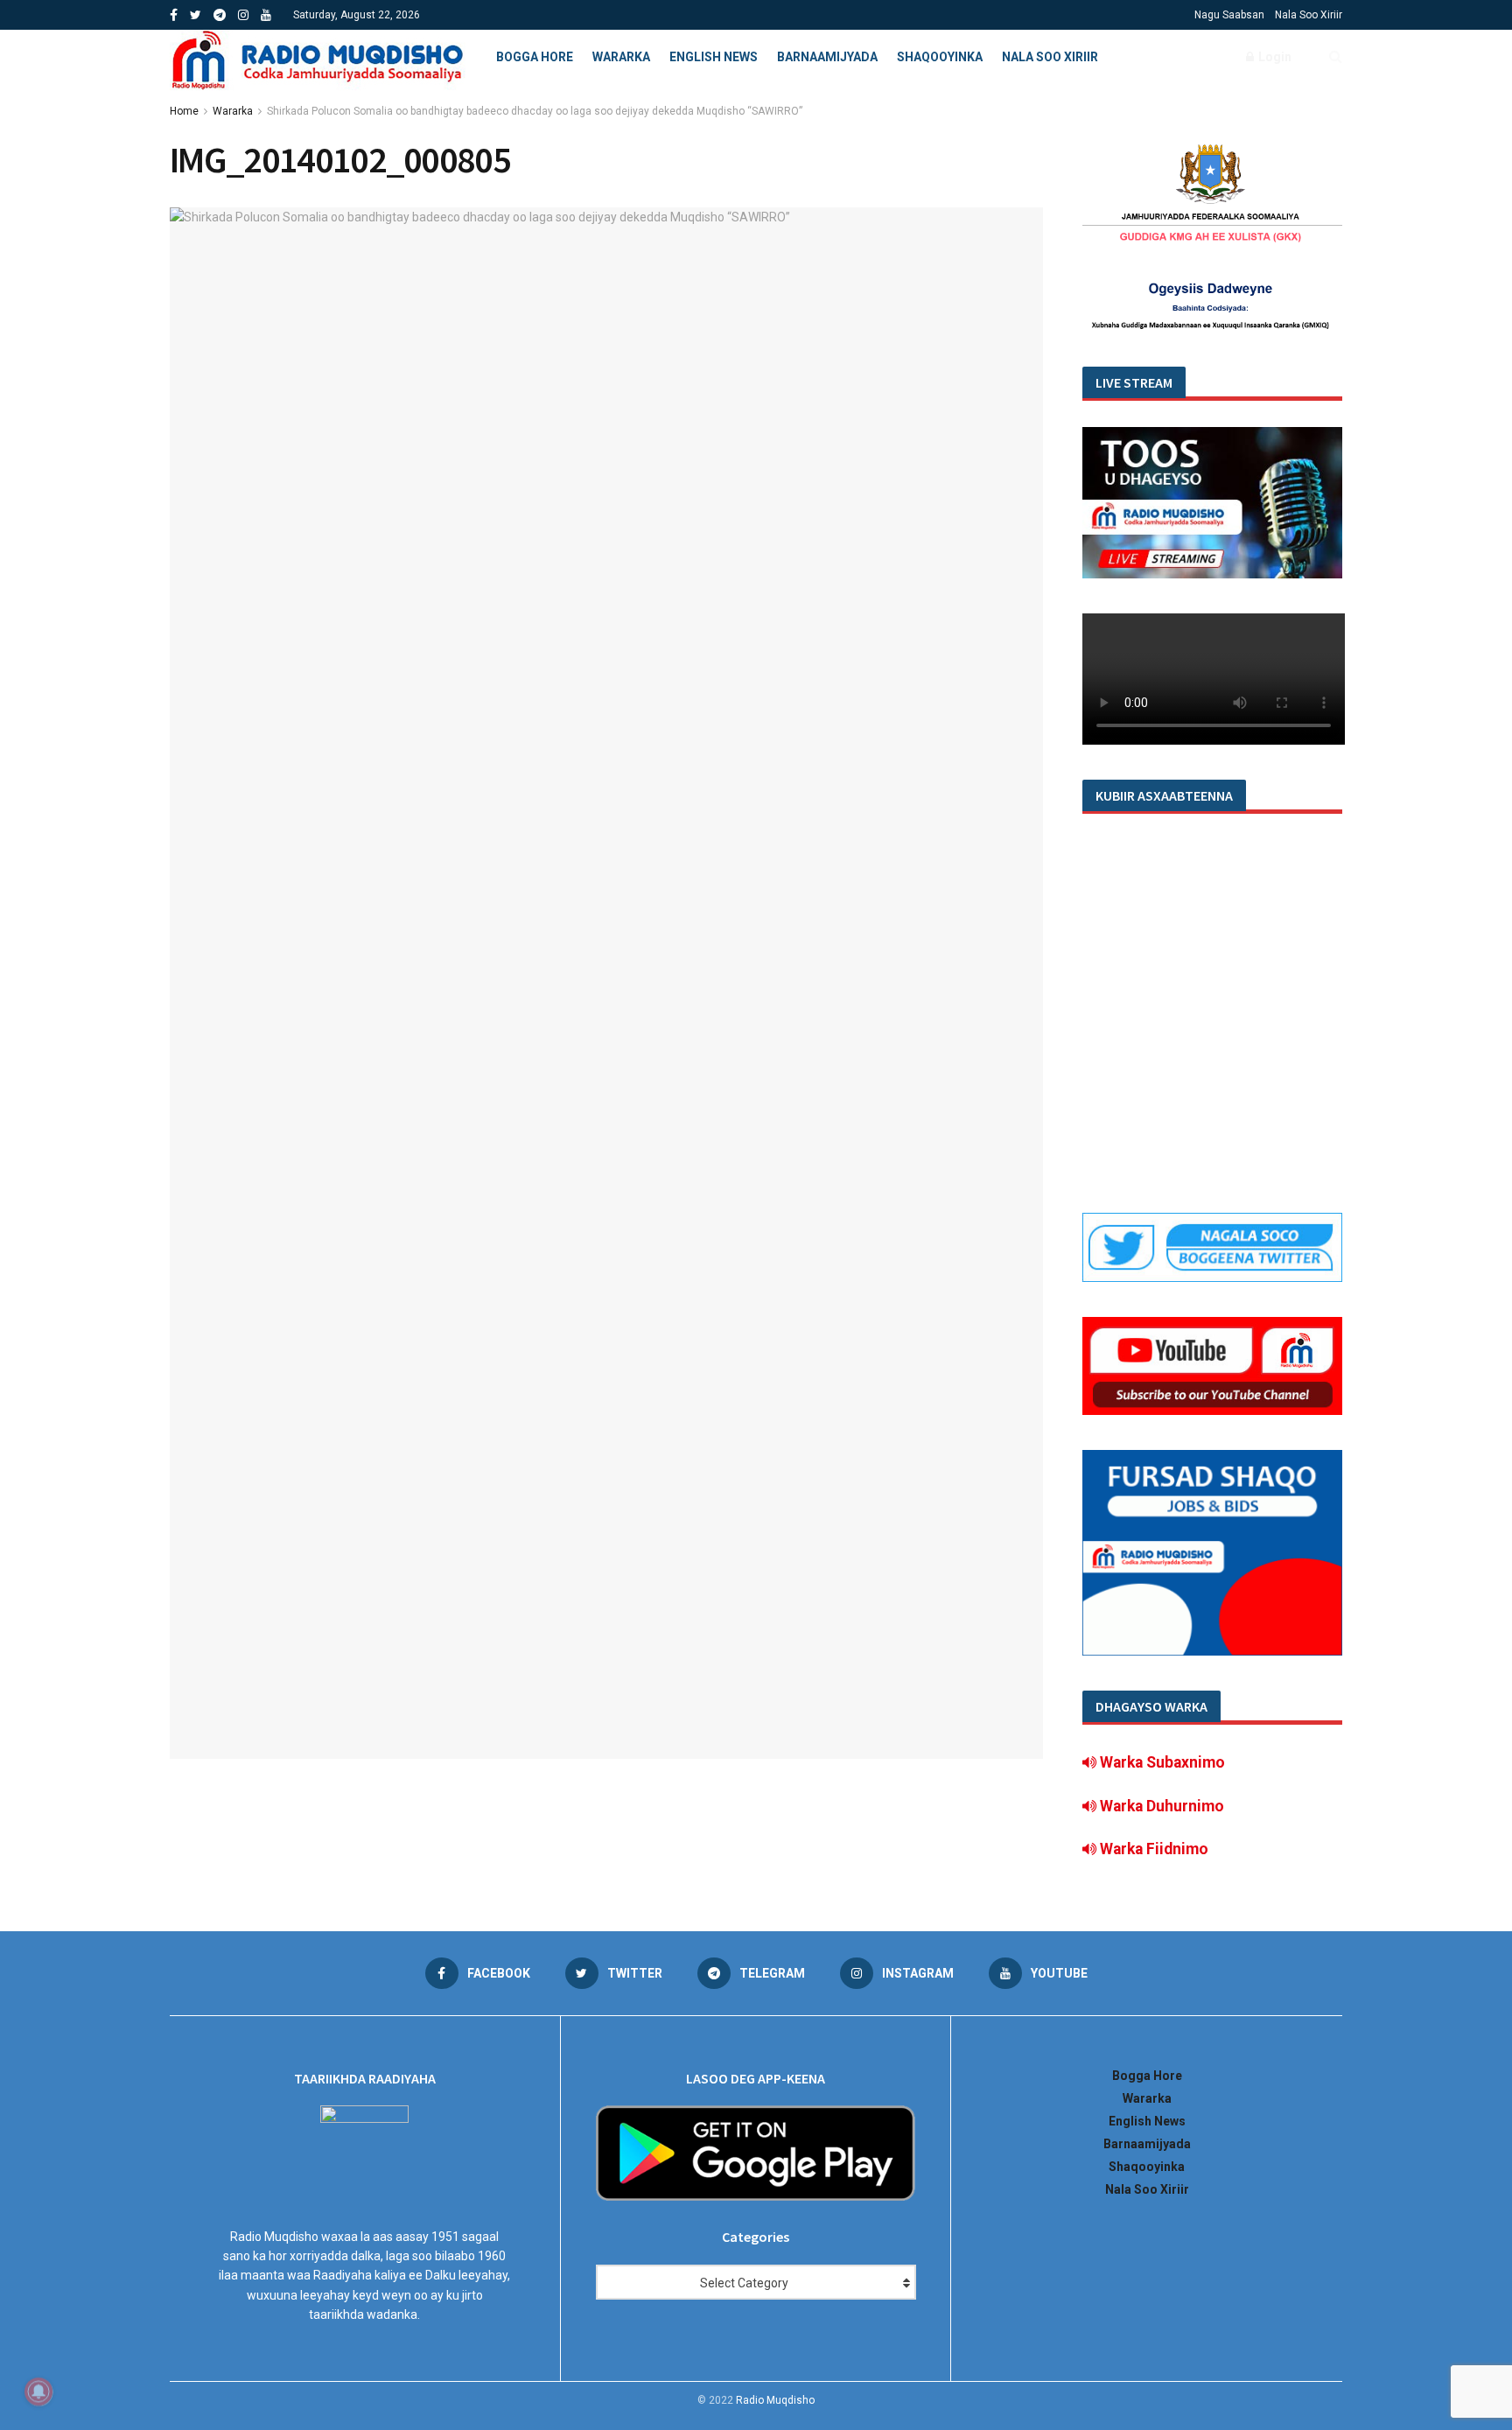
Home (184, 111)
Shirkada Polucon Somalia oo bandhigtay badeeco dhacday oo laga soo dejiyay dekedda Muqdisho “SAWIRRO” (535, 111)
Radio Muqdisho (775, 2400)
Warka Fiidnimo (1152, 1849)
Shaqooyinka (940, 57)
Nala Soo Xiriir (1309, 15)
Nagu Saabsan (1229, 15)
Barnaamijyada (827, 57)
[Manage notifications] (38, 2391)
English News (714, 57)
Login (1274, 57)
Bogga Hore (535, 57)
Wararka (621, 57)
